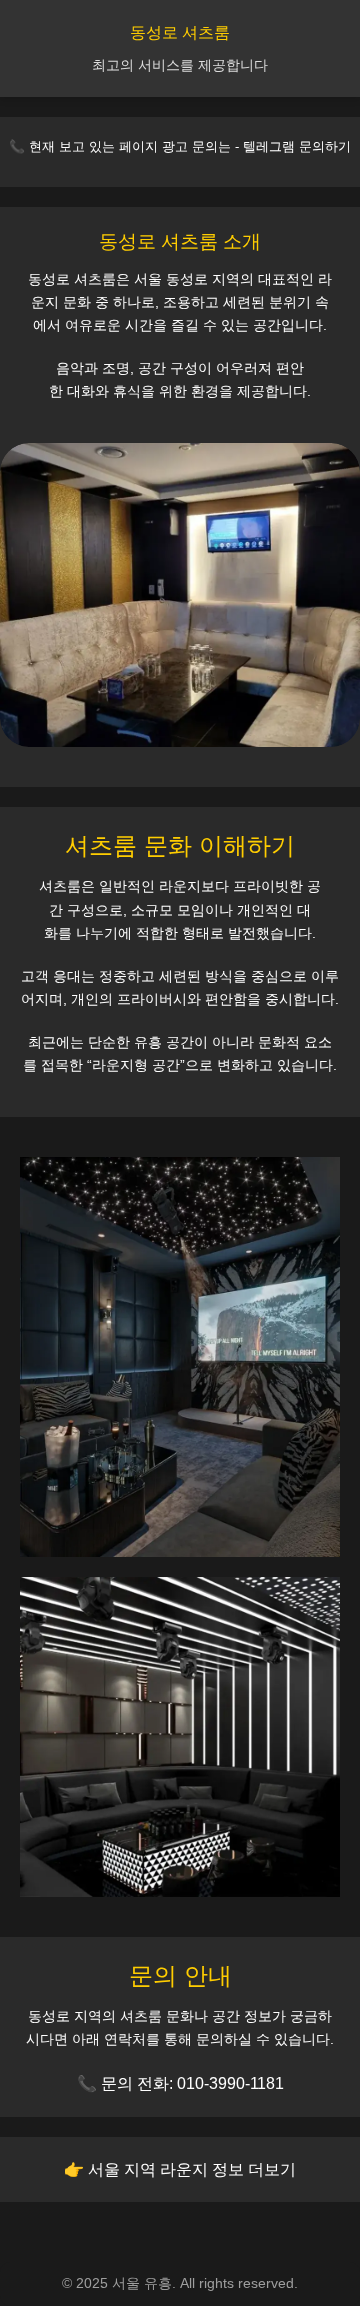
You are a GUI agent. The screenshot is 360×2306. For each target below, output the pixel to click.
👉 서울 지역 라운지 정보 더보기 (180, 2169)
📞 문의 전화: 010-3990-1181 (180, 2083)
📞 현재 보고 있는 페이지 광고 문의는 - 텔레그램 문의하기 (180, 146)
